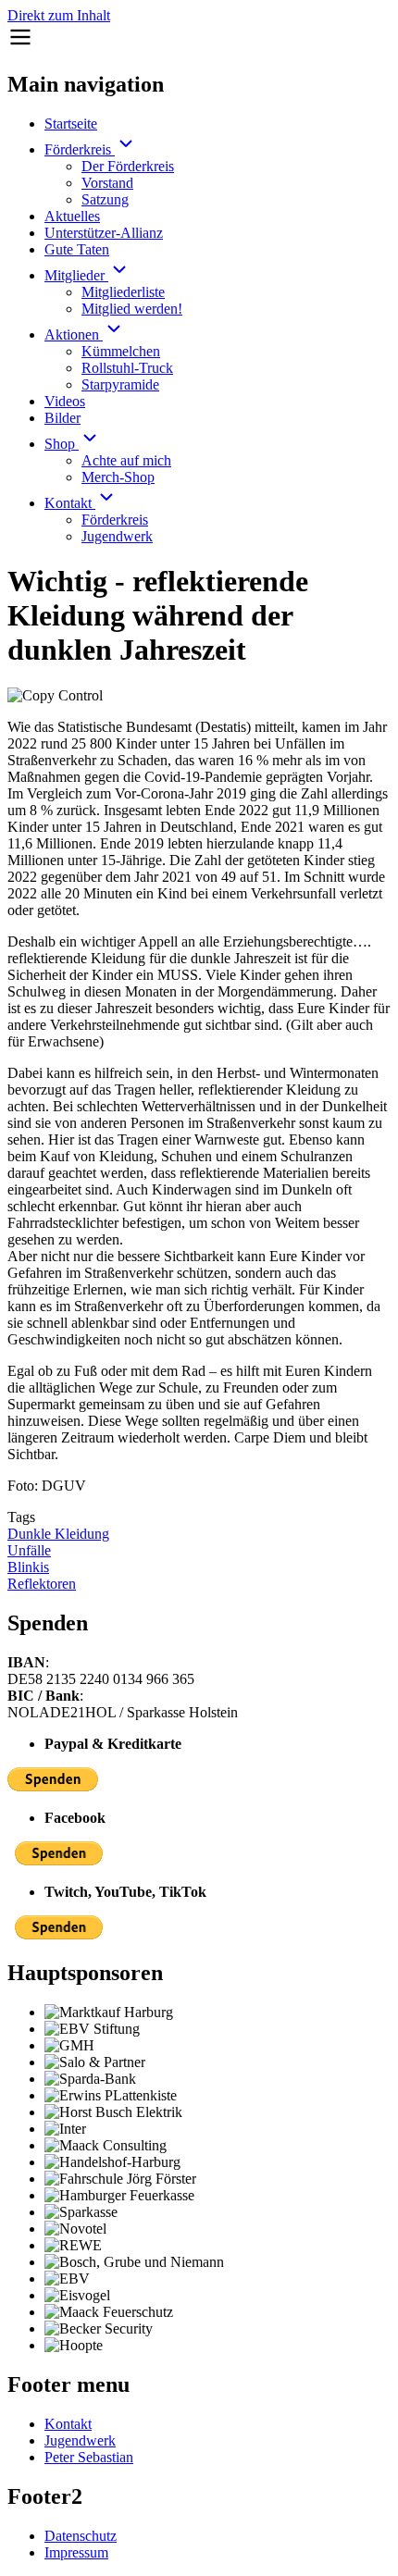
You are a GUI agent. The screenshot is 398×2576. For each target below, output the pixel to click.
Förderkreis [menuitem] (80, 149)
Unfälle (29, 1550)
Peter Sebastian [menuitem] (89, 2457)
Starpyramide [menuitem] (120, 384)
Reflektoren (42, 1584)
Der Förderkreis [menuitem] (128, 166)
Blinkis (28, 1567)
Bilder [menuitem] (62, 418)
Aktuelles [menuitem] (72, 216)
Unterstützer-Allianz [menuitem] (104, 233)
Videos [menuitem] (65, 401)
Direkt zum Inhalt (59, 15)
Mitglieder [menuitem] (76, 275)
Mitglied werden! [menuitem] (132, 309)
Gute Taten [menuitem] (77, 249)
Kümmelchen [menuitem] (121, 351)
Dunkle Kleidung (58, 1534)
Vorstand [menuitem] (107, 183)
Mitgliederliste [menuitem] (123, 292)
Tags (21, 1517)
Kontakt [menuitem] (70, 503)
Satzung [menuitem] (105, 199)
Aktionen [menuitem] (74, 334)
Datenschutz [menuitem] (81, 2536)
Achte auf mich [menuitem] (126, 460)
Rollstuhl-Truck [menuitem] (127, 368)
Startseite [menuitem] (71, 124)
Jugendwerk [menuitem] (117, 536)
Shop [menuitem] (62, 444)
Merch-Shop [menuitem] (118, 477)
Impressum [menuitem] (76, 2552)
